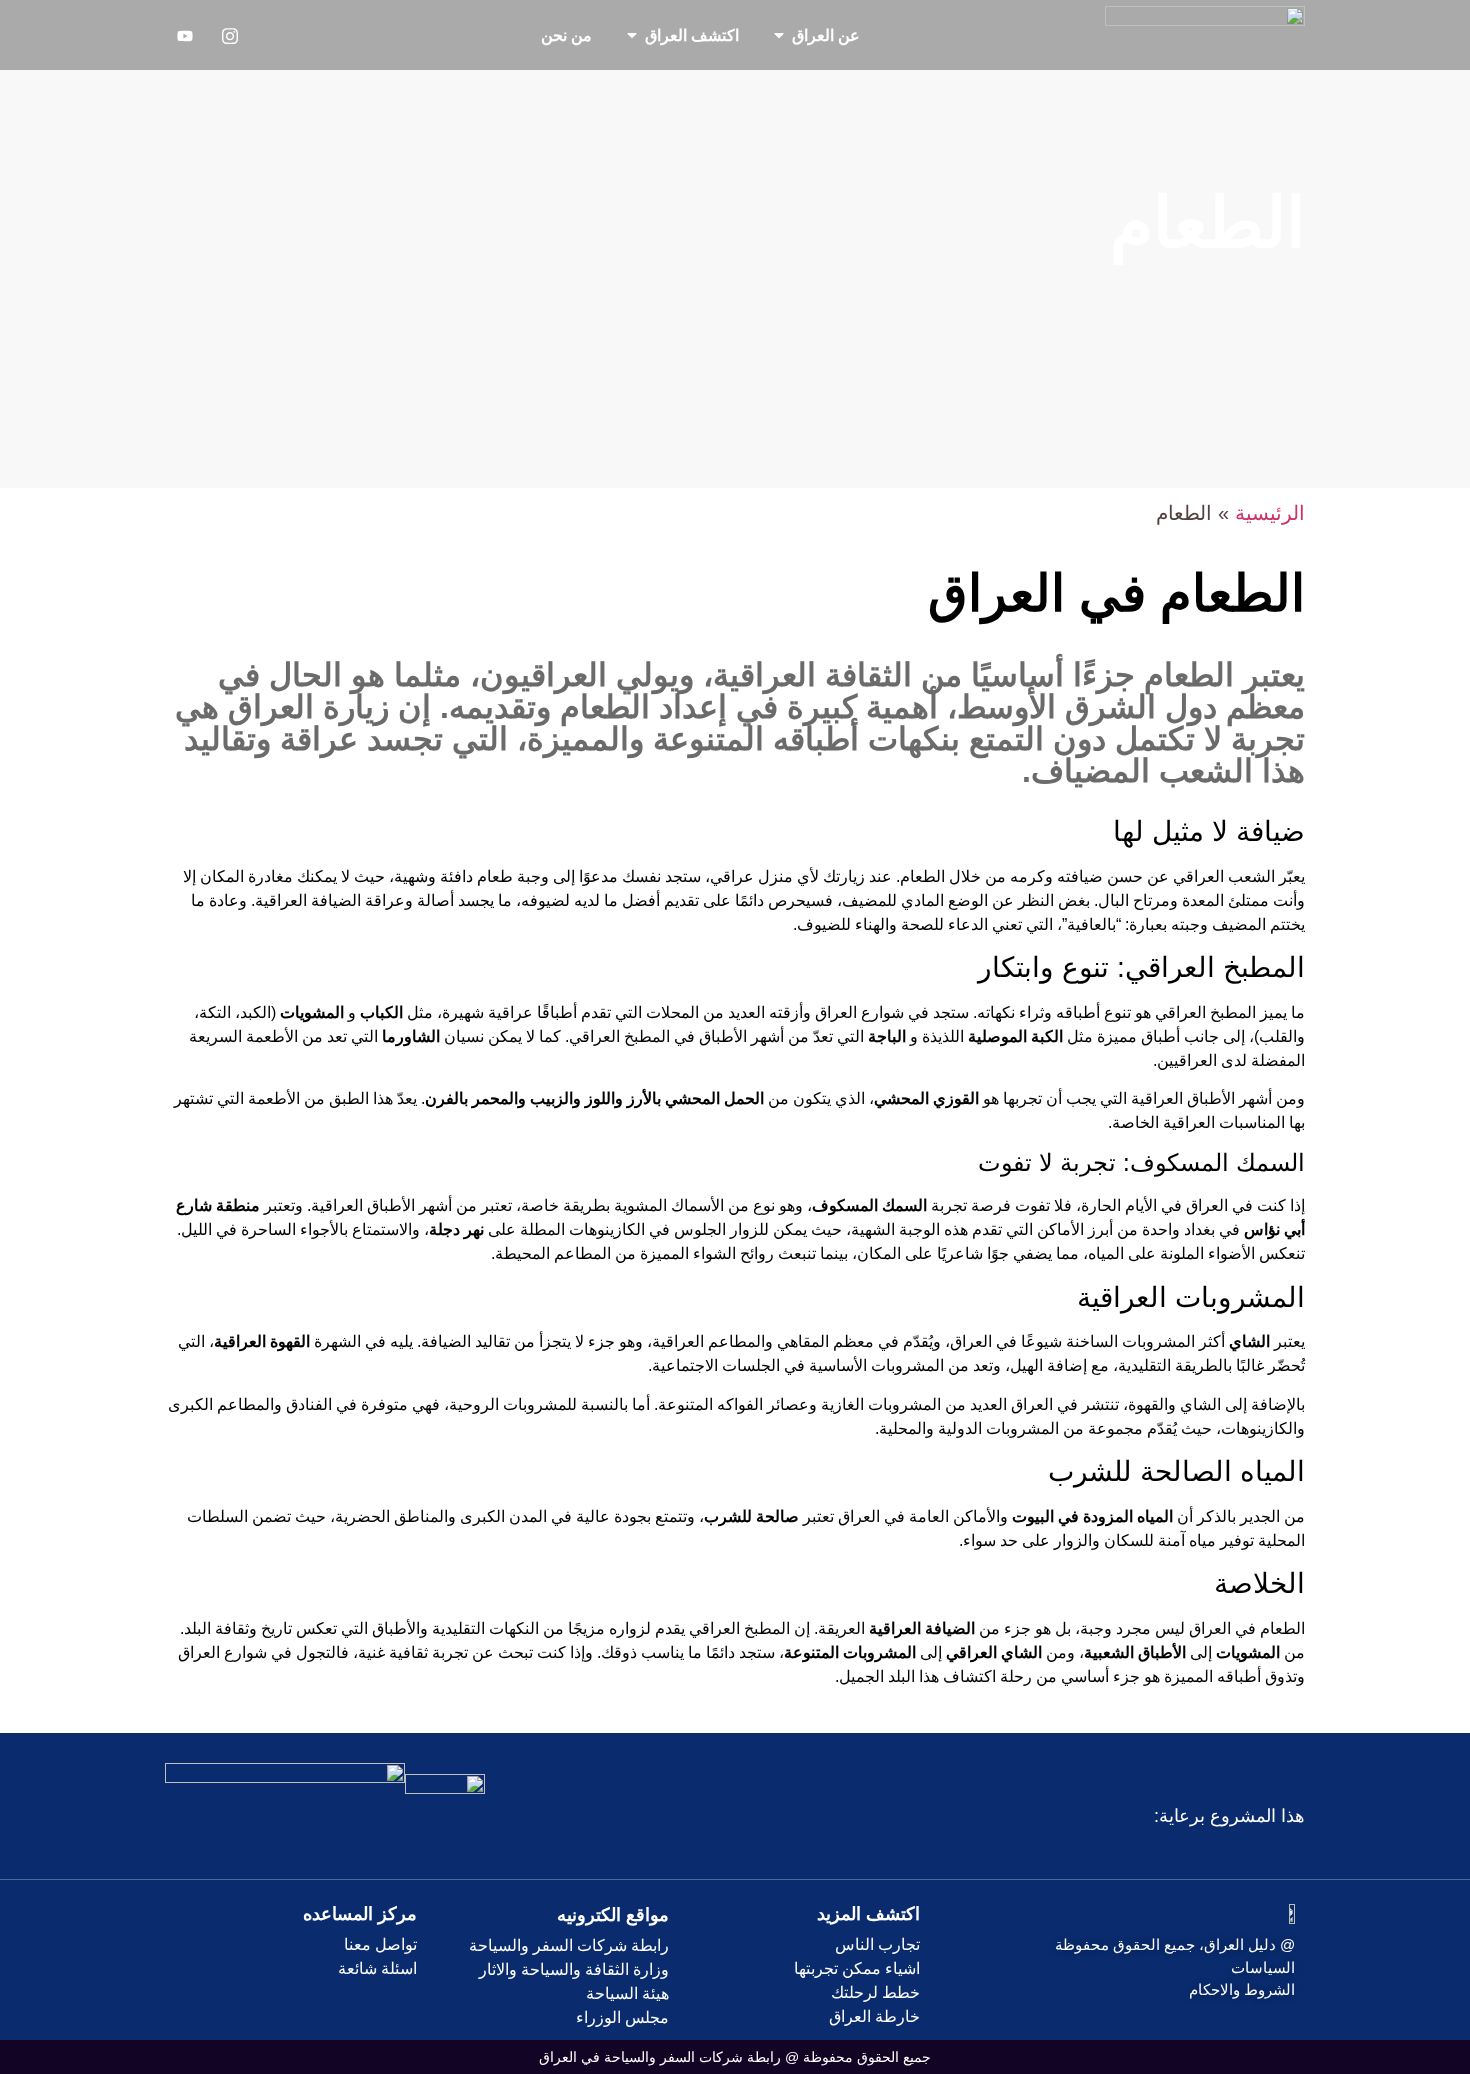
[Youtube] (185, 35)
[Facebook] (275, 35)
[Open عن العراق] (779, 35)
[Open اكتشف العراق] (632, 35)
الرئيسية (1270, 513)
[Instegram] (230, 35)
